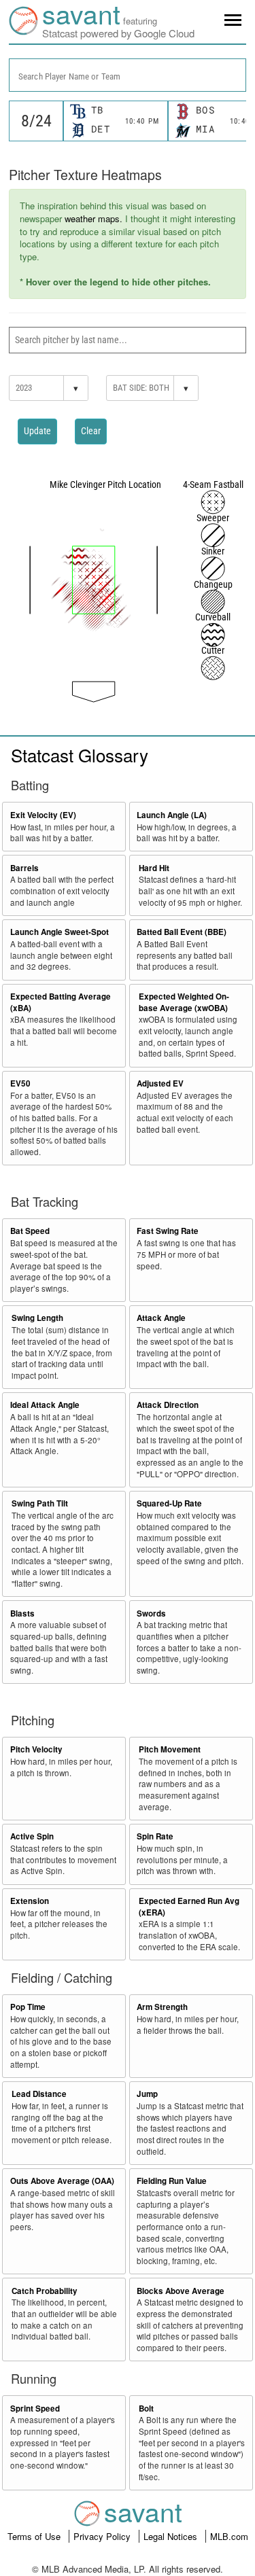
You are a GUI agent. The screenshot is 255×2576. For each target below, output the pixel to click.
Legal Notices (172, 2536)
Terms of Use (35, 2536)
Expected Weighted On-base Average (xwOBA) (184, 1002)
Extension (30, 1901)
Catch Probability (45, 2291)
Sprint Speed (35, 2409)
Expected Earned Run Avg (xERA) (189, 1907)
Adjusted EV (160, 1083)
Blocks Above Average (181, 2291)
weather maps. (93, 218)
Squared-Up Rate (169, 1503)
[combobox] (128, 75)
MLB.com (229, 2536)
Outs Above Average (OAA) (62, 2181)
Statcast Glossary (80, 755)
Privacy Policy (103, 2536)
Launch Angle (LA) (172, 815)
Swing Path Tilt (40, 1503)
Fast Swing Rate (168, 1231)
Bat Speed (30, 1231)
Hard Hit (154, 868)
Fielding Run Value (172, 2181)
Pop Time (28, 2007)
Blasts (22, 1613)
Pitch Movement (170, 1749)
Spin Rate (155, 1836)
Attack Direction (168, 1405)
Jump (147, 2094)
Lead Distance (39, 2094)
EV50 (20, 1083)
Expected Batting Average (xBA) (61, 1002)
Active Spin (32, 1836)
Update (37, 431)
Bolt (146, 2409)
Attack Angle (161, 1318)
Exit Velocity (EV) (43, 815)
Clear (91, 431)
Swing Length (37, 1318)
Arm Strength (162, 2007)
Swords (151, 1613)
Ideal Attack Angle (45, 1405)
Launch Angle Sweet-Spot (60, 932)
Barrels (24, 868)
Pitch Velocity (36, 1749)
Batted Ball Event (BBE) (182, 932)
